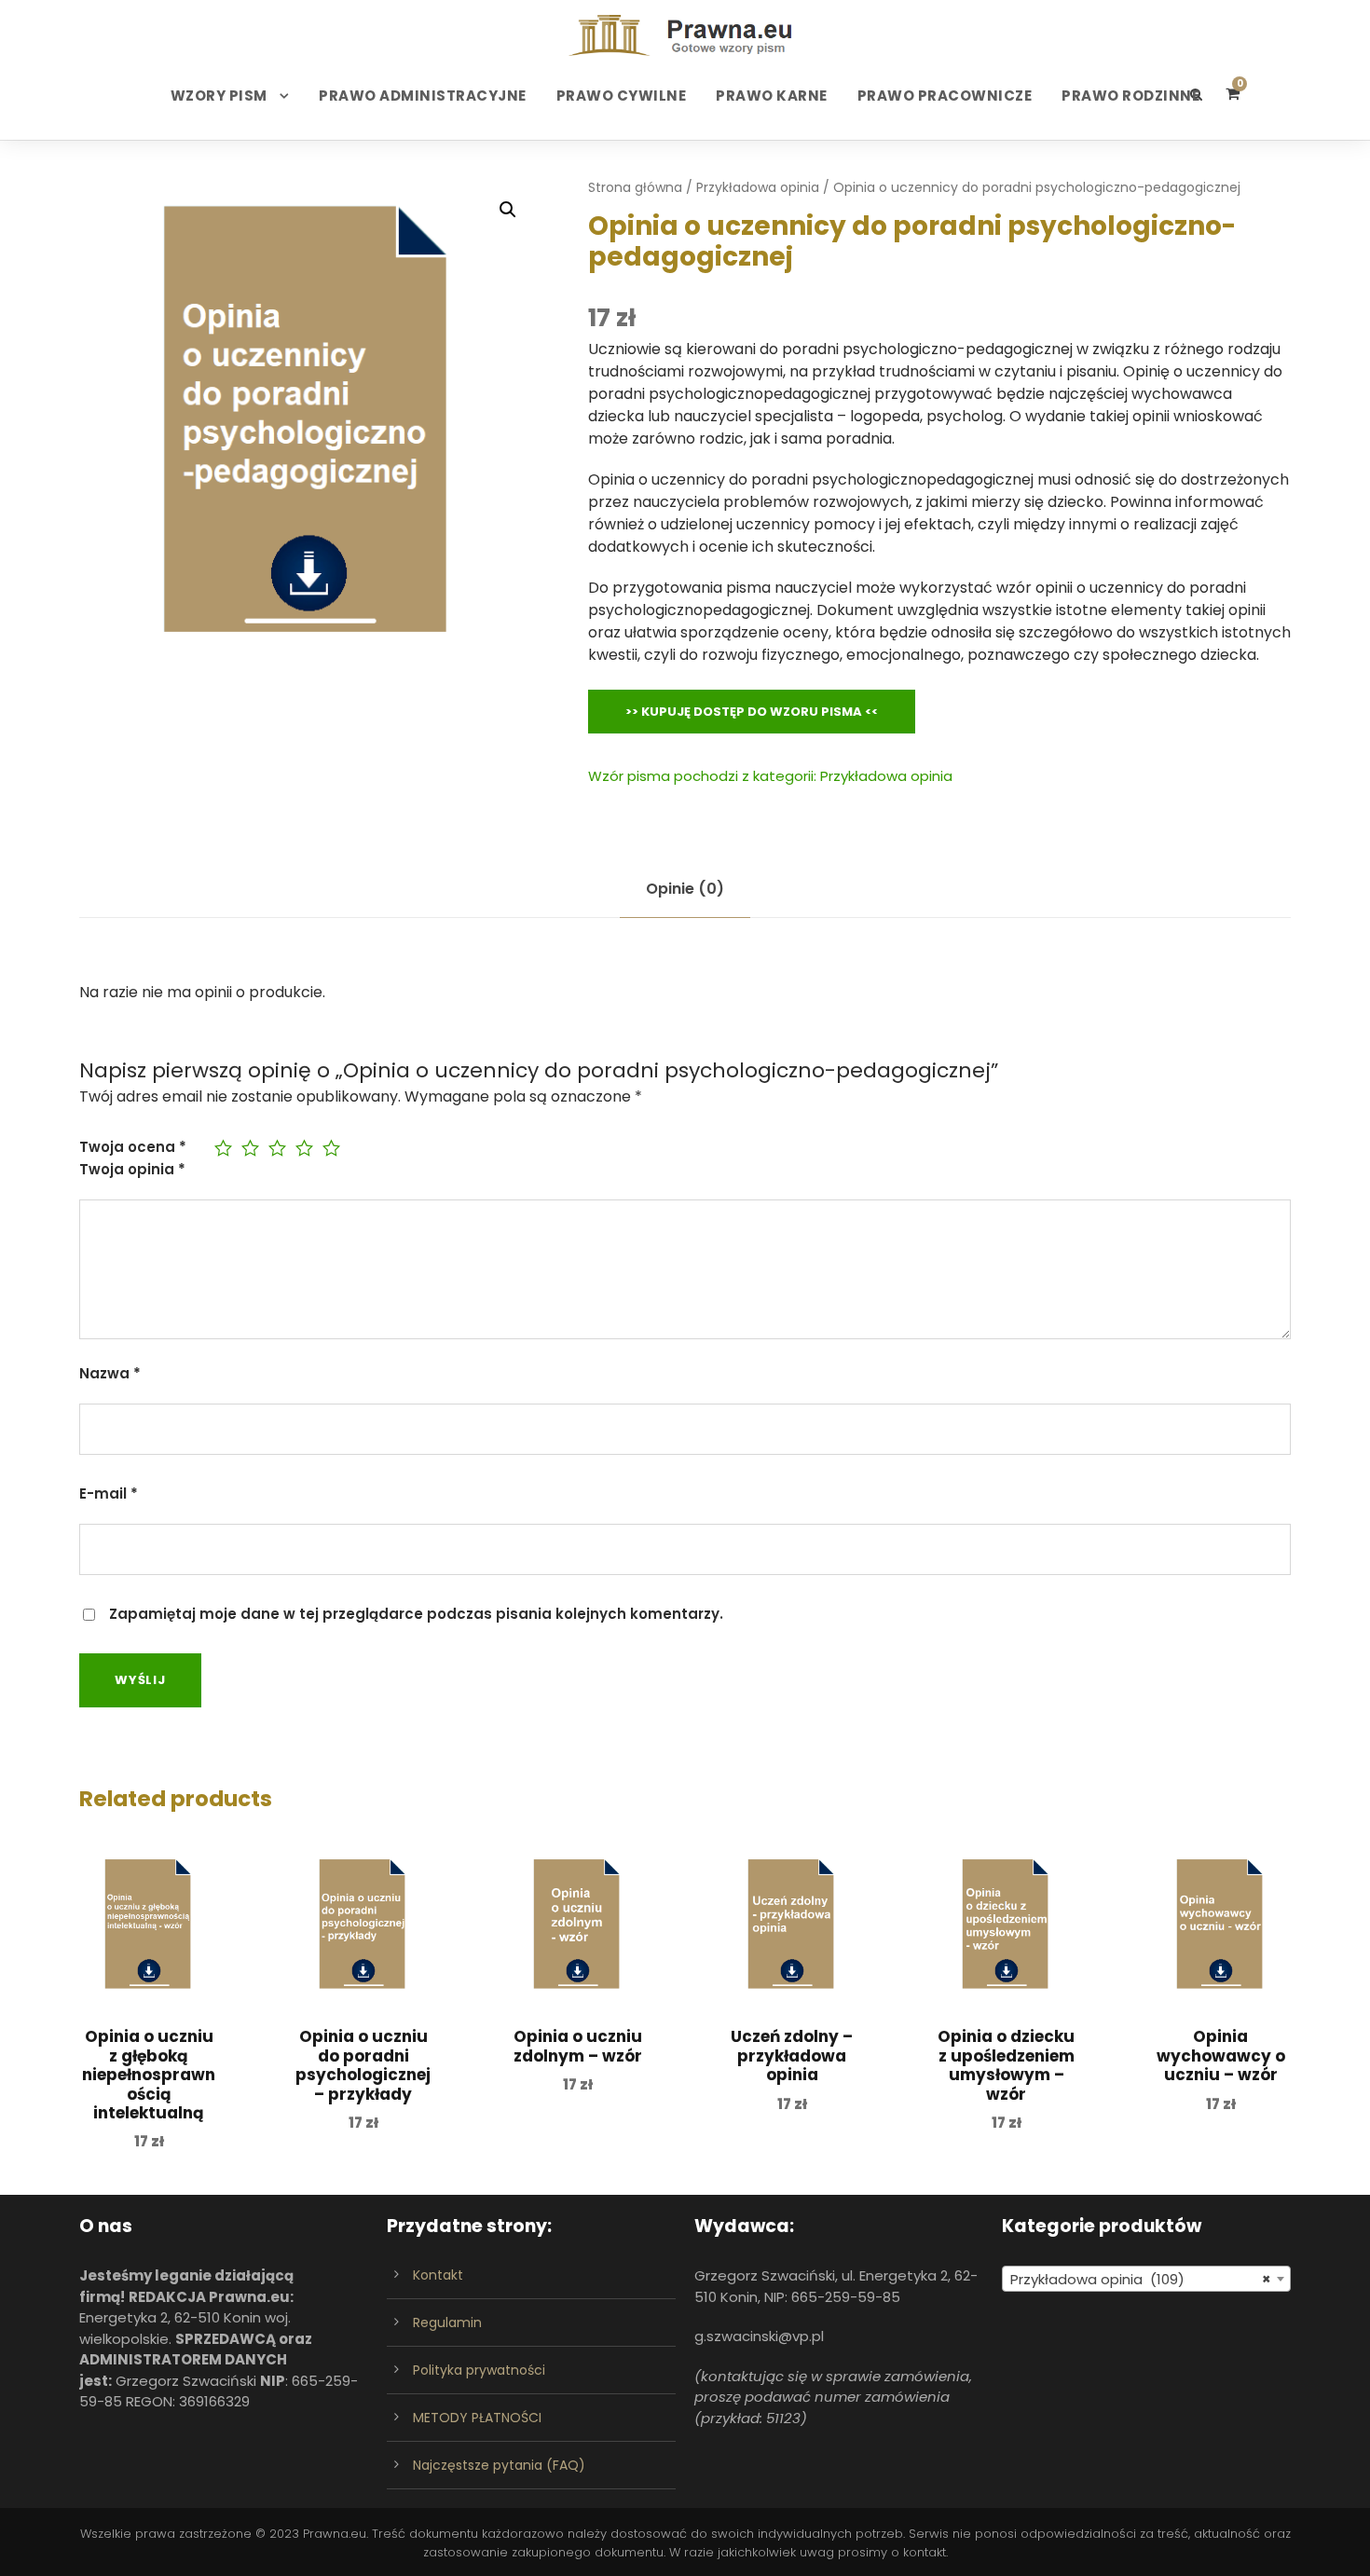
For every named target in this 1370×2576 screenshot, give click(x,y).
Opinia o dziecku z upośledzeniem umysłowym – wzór (1006, 2065)
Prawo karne (772, 96)
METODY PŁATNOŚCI (477, 2418)
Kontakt (438, 2275)
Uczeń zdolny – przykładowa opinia (792, 2055)
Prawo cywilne (622, 96)
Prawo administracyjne (423, 96)
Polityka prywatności (479, 2370)
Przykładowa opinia (758, 187)
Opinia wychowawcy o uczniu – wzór (1221, 2055)
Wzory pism (219, 96)
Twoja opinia (132, 1169)
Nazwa (110, 1373)
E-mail (109, 1494)
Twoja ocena (133, 1147)
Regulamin (447, 2323)
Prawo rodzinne (1130, 96)
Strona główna (635, 187)
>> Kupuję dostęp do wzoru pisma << (752, 712)
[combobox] (1146, 2279)
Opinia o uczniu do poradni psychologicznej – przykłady (363, 2065)
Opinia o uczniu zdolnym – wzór (578, 2046)
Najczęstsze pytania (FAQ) (499, 2465)
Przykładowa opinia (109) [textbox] (1141, 2279)
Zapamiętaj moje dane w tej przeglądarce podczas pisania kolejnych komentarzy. (416, 1614)
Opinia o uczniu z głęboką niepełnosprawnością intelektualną (149, 2075)
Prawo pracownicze (945, 96)
